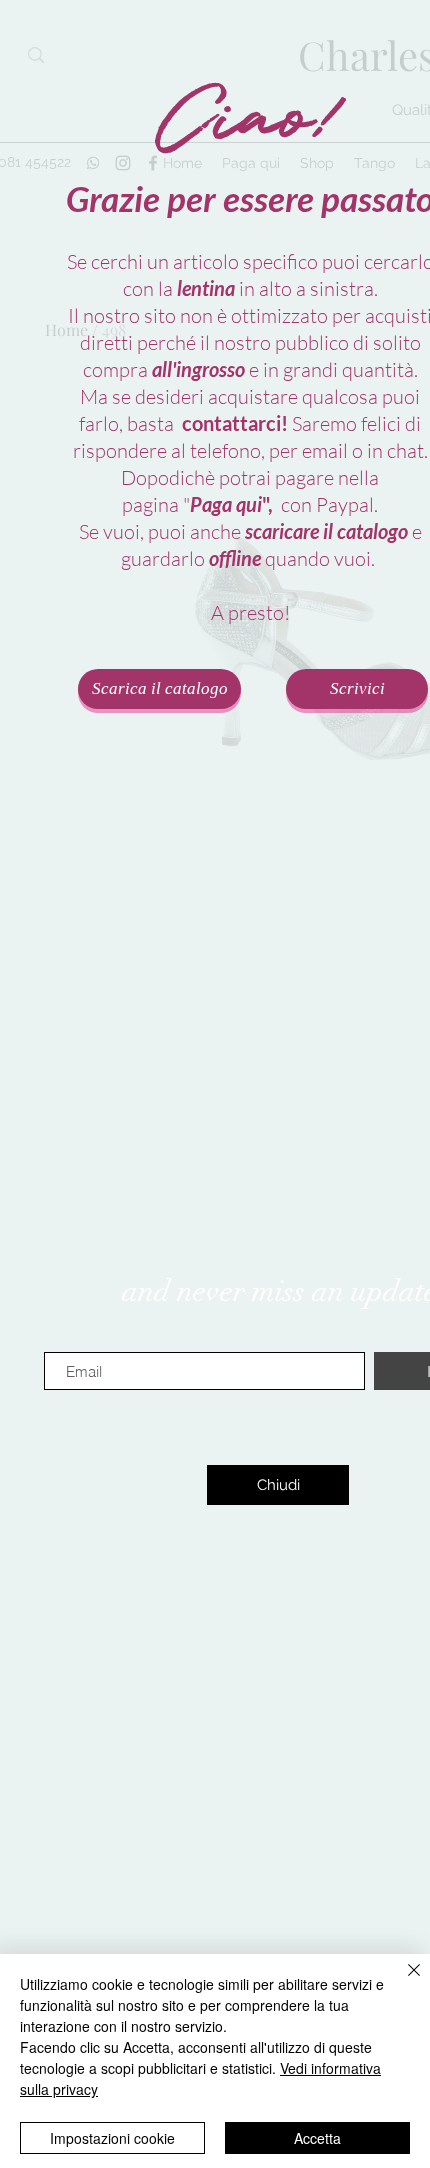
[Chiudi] (402, 1982)
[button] (278, 1485)
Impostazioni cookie (112, 2138)
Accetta (317, 2138)
